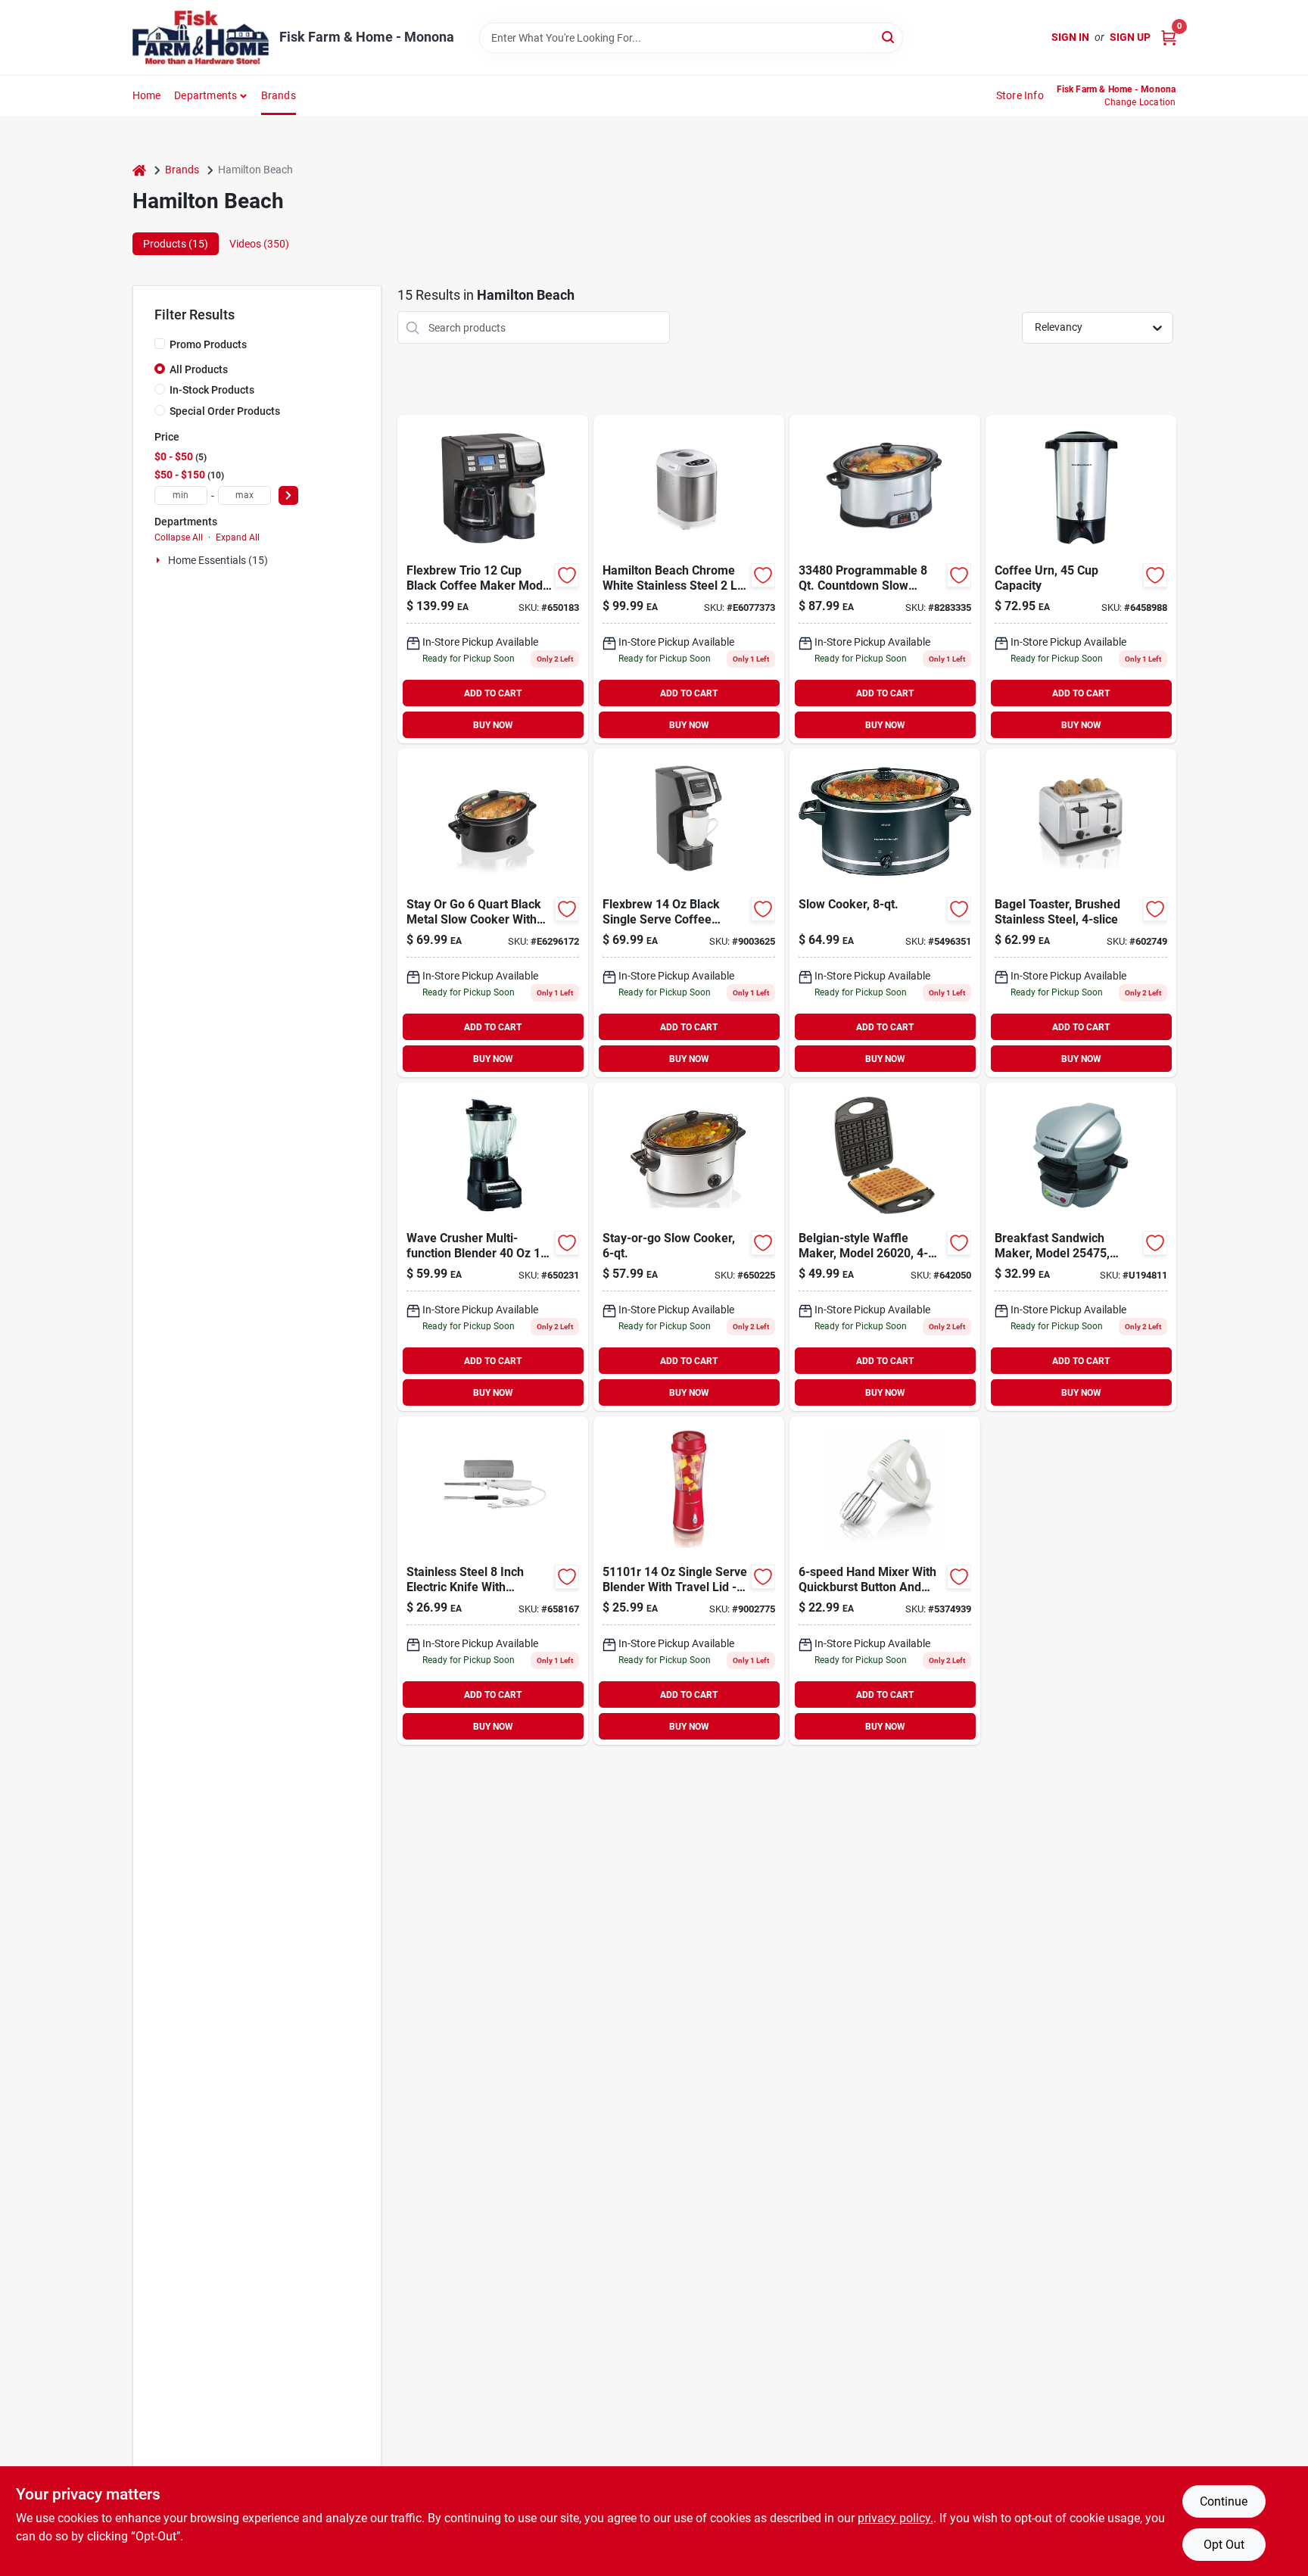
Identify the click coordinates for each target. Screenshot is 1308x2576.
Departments (206, 95)
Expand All (238, 537)
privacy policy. (895, 2518)
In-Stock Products (212, 390)
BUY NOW (493, 725)
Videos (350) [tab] (259, 244)
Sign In (1070, 37)
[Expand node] (160, 560)
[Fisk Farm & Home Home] (201, 37)
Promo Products (208, 344)
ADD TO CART (493, 693)
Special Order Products (225, 411)
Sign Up (1130, 37)
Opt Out (1224, 2545)
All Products (199, 369)
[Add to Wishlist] (567, 575)
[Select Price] (288, 495)
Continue (1224, 2501)
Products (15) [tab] (176, 244)
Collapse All (179, 537)
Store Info (1020, 95)
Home (147, 95)
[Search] (889, 37)
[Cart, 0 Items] (1169, 37)
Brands (279, 95)
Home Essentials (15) (218, 560)
